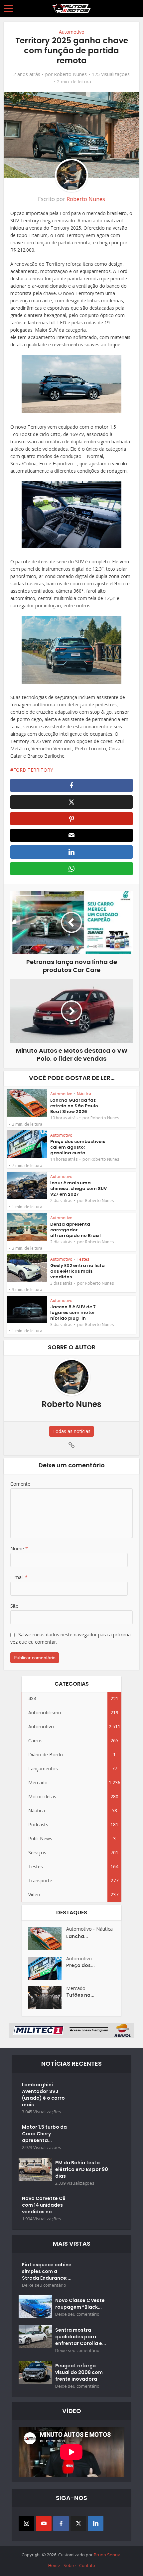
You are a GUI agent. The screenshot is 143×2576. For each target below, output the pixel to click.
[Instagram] (26, 2523)
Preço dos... (80, 1965)
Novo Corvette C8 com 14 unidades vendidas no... (44, 2205)
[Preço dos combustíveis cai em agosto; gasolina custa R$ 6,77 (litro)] (47, 1968)
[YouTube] (44, 2523)
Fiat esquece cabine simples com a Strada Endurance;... (47, 2271)
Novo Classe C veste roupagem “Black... (80, 2304)
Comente (20, 1484)
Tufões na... (80, 1995)
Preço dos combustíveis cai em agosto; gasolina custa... (78, 1147)
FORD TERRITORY (33, 770)
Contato (87, 2565)
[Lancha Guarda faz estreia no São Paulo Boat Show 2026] (47, 1938)
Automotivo (72, 32)
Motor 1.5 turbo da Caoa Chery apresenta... (44, 2134)
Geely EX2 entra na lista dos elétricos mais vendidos (77, 1271)
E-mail (19, 1577)
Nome (19, 1548)
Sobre (70, 2565)
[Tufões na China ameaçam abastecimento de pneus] (47, 1998)
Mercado (76, 1988)
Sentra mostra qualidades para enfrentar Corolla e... (81, 2337)
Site (14, 1606)
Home (54, 2565)
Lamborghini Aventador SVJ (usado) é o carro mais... (43, 2095)
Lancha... (77, 1936)
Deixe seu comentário (44, 2285)
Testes (83, 1259)
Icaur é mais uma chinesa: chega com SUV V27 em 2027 (78, 1188)
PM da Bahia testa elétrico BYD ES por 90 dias (82, 2169)
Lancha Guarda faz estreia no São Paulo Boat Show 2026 (74, 1106)
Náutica (84, 1094)
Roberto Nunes (70, 74)
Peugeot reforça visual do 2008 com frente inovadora (79, 2372)
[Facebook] (61, 2523)
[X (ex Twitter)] (78, 2523)
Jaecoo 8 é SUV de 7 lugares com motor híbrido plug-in (73, 1312)
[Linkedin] (96, 2523)
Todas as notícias (71, 1431)
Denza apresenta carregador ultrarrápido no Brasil (75, 1230)
